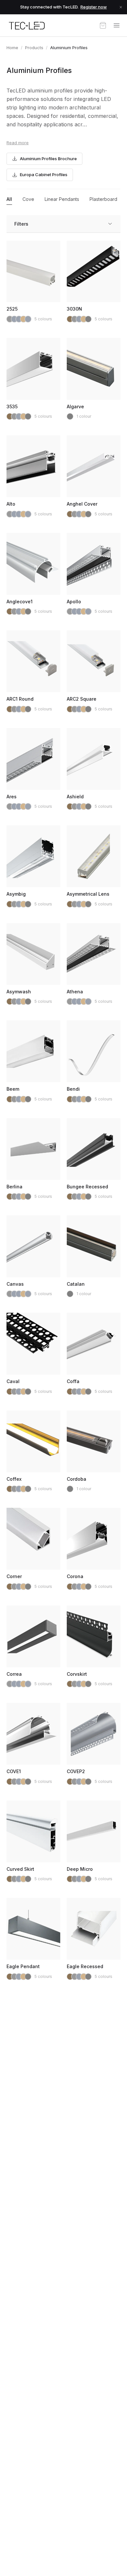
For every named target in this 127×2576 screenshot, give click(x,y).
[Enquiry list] (103, 25)
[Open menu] (117, 25)
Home (12, 48)
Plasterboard (103, 199)
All (9, 199)
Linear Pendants (62, 199)
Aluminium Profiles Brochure (48, 159)
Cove (28, 199)
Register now (94, 7)
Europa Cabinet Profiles (44, 175)
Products (34, 48)
